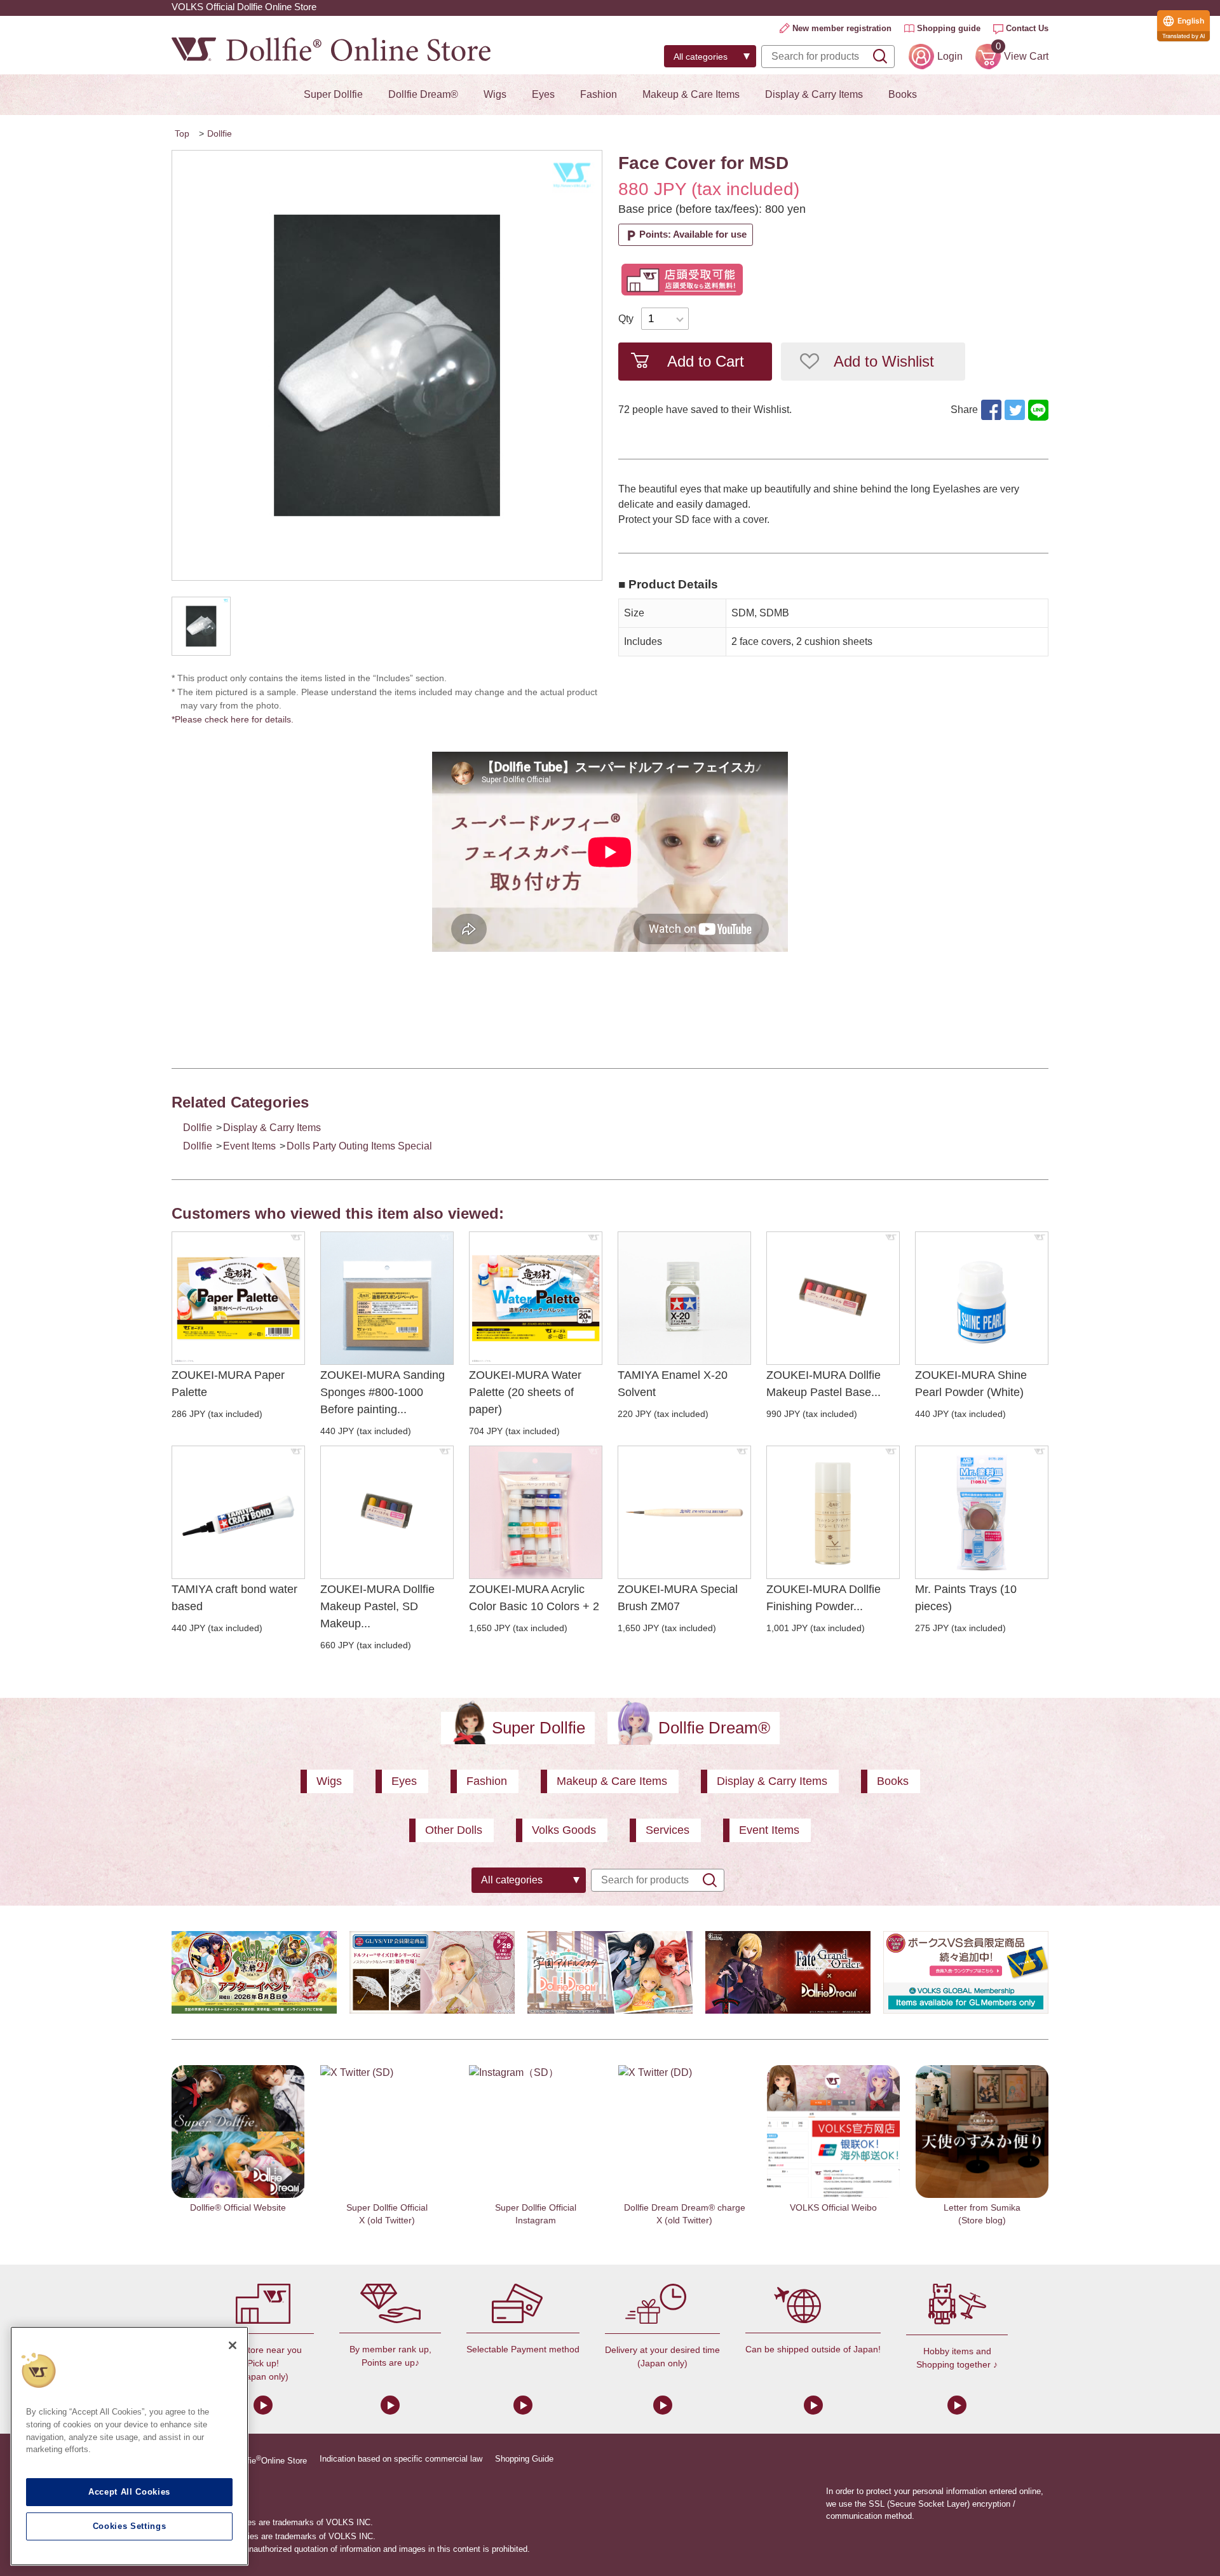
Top (182, 133)
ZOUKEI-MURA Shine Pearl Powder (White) (971, 1384)
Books (903, 94)
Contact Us (1027, 28)
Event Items (249, 1146)
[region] (129, 2446)
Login (950, 56)
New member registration (842, 28)
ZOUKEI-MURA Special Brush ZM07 (678, 1598)
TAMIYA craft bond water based (234, 1598)
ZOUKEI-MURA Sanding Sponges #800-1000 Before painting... (383, 1392)
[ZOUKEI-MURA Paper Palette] (238, 1298)
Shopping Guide (524, 2459)
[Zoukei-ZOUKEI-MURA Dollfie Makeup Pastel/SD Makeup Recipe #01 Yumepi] (387, 1512)
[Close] (233, 2345)
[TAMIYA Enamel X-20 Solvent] (684, 1298)
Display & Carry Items (814, 94)
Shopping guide (949, 28)
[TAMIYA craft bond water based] (238, 1512)
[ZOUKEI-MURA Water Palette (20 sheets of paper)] (536, 1298)
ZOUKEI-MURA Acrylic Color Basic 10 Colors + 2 (534, 1598)
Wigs (495, 94)
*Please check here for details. (237, 719)
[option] (387, 365)
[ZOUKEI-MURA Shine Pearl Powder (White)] (982, 1298)
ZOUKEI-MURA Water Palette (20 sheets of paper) (525, 1392)
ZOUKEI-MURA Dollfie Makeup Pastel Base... (823, 1384)
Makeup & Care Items (691, 94)
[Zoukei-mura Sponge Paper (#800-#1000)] (387, 1298)
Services (668, 1830)
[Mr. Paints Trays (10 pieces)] (982, 1512)
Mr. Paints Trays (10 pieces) (966, 1598)
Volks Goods (564, 1830)
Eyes (543, 94)
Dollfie (220, 133)
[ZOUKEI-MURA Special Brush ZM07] (684, 1512)
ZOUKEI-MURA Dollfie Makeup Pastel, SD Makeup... (377, 1606)
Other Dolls (454, 1830)
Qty (626, 319)
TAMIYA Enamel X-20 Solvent (673, 1384)
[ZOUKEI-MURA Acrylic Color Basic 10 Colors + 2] (536, 1512)
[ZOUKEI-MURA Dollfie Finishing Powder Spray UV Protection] (833, 1512)
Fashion (599, 94)
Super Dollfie (333, 94)
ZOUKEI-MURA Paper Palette (228, 1384)
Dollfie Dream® (423, 94)
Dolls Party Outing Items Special (359, 1146)
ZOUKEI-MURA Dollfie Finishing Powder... (823, 1598)
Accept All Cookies (129, 2492)
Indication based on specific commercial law (401, 2459)
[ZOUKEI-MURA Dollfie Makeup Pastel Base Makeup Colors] (833, 1298)
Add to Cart (706, 361)
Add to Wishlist (884, 361)
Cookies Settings (130, 2526)
